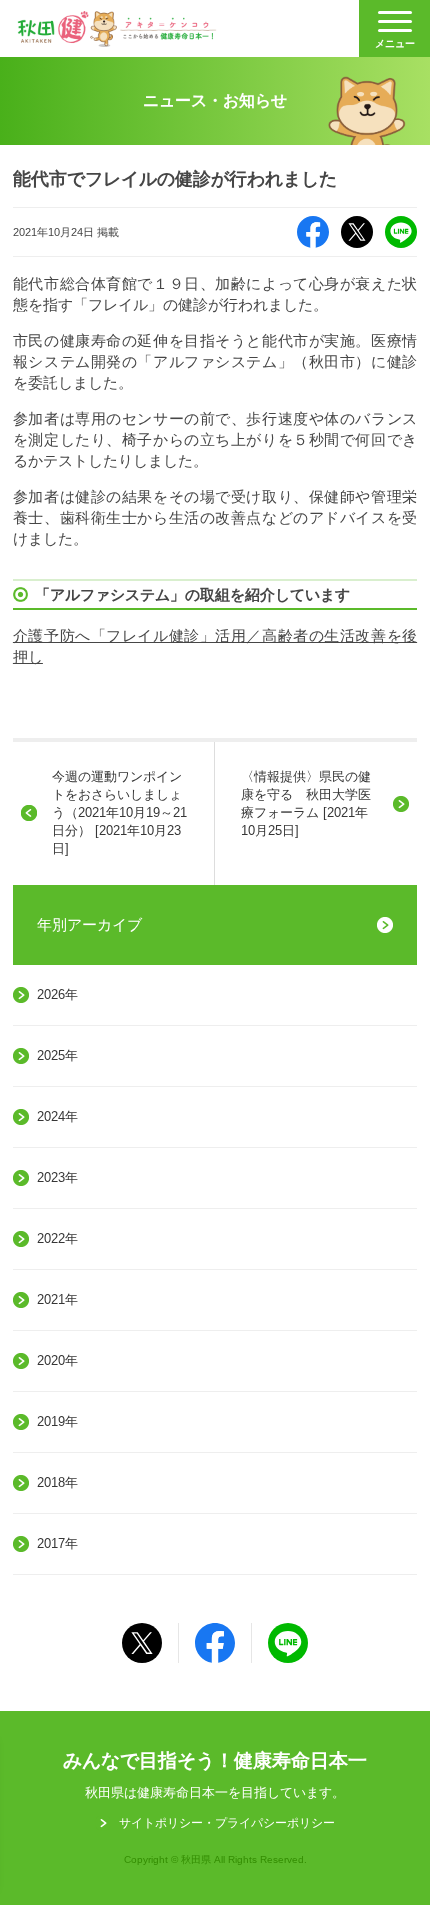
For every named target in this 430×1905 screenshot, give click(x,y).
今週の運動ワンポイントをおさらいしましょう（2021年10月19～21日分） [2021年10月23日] (119, 813)
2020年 (57, 1360)
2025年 (57, 1055)
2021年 (57, 1299)
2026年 (57, 994)
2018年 (57, 1482)
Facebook (313, 232)
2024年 (57, 1116)
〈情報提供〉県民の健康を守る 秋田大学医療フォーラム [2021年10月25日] (306, 804)
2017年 (57, 1543)
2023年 (57, 1177)
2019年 (57, 1421)
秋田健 (117, 29)
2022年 (57, 1238)
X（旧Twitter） (357, 232)
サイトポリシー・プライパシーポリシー (227, 1823)
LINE (401, 232)
